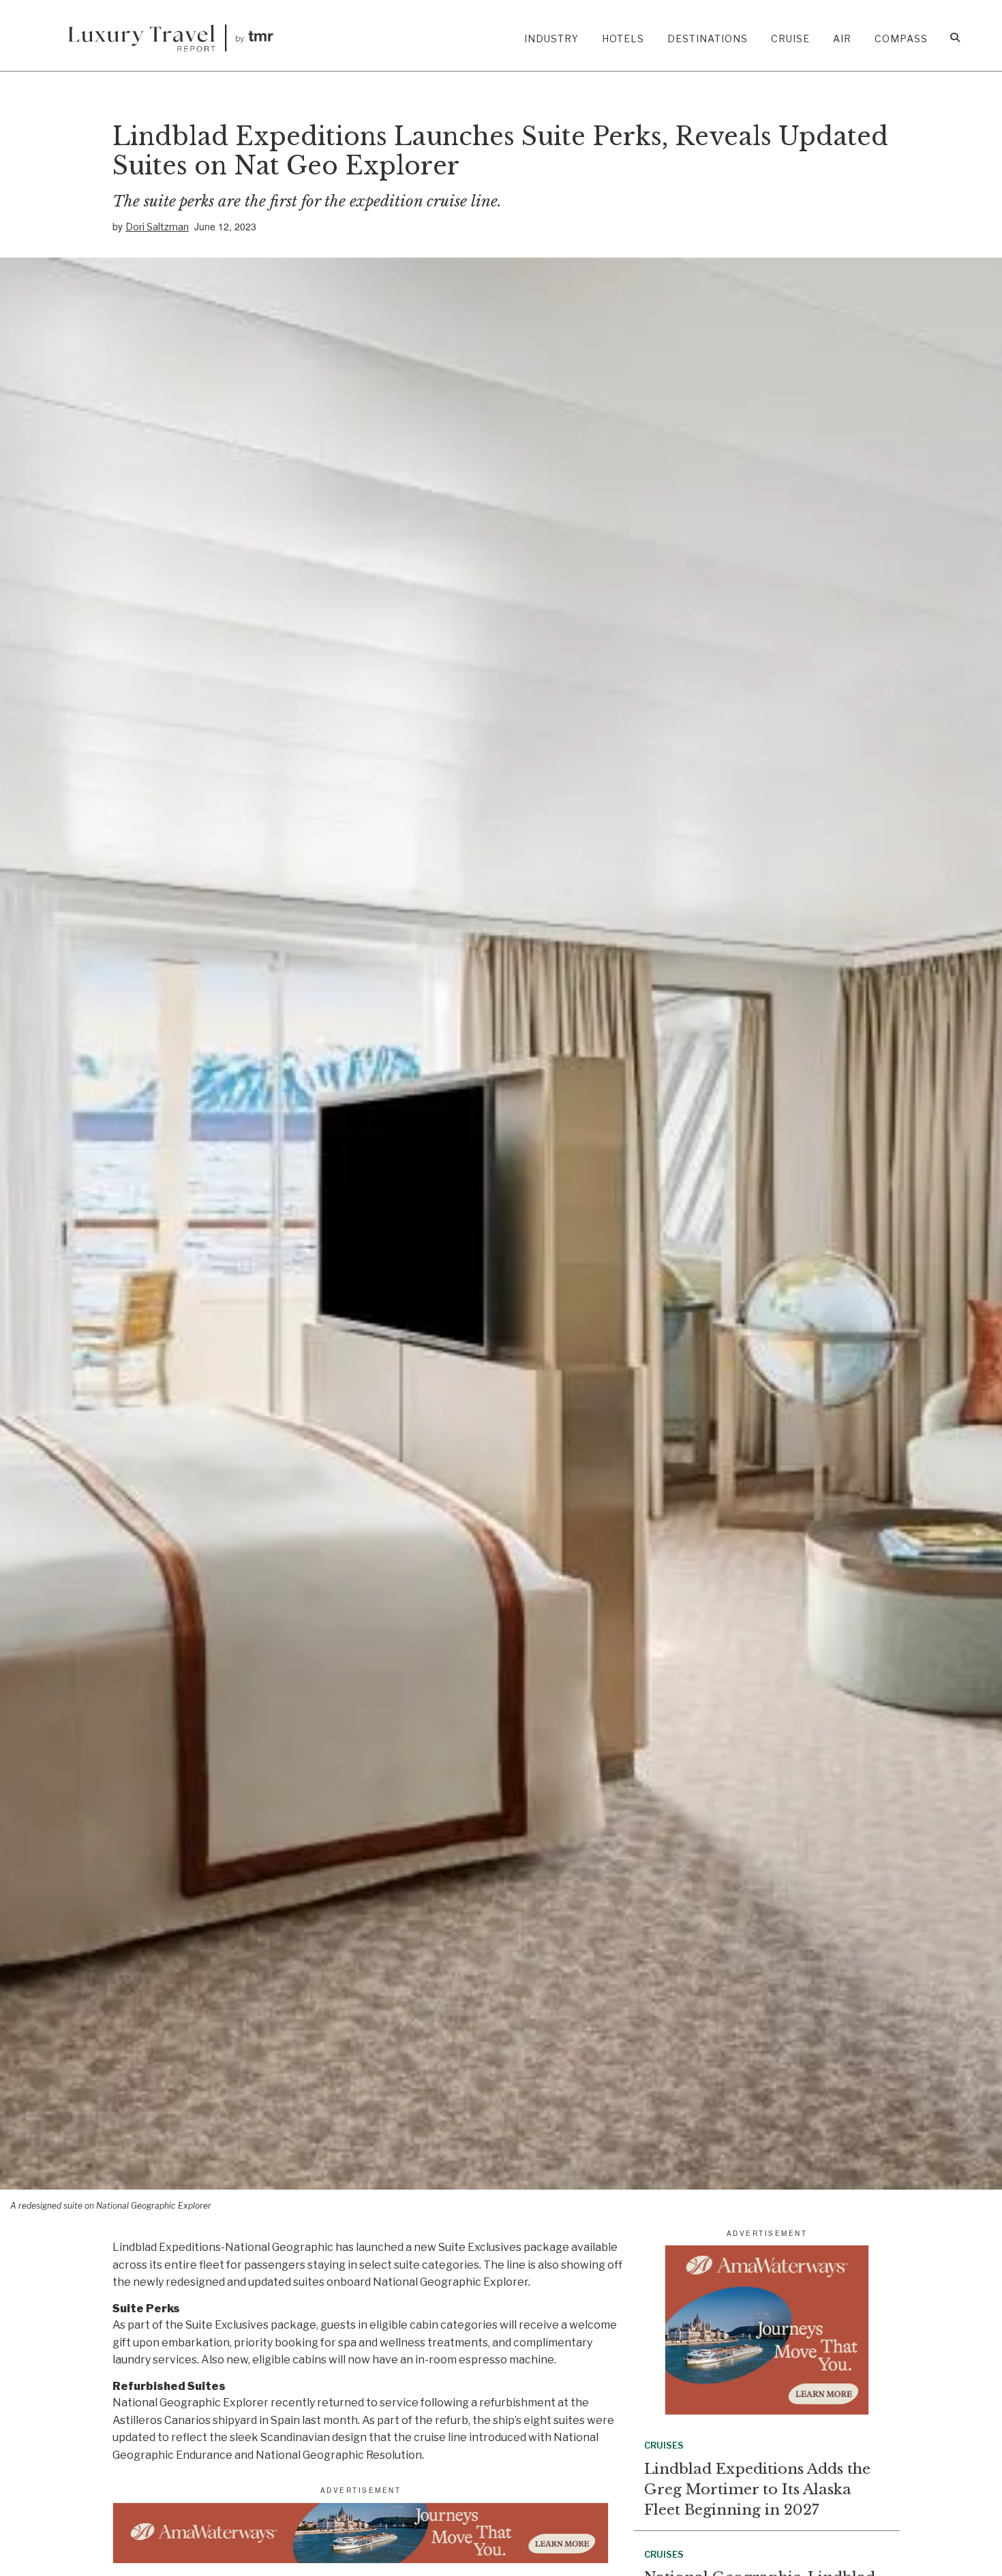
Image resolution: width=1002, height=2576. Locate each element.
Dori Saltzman (157, 227)
